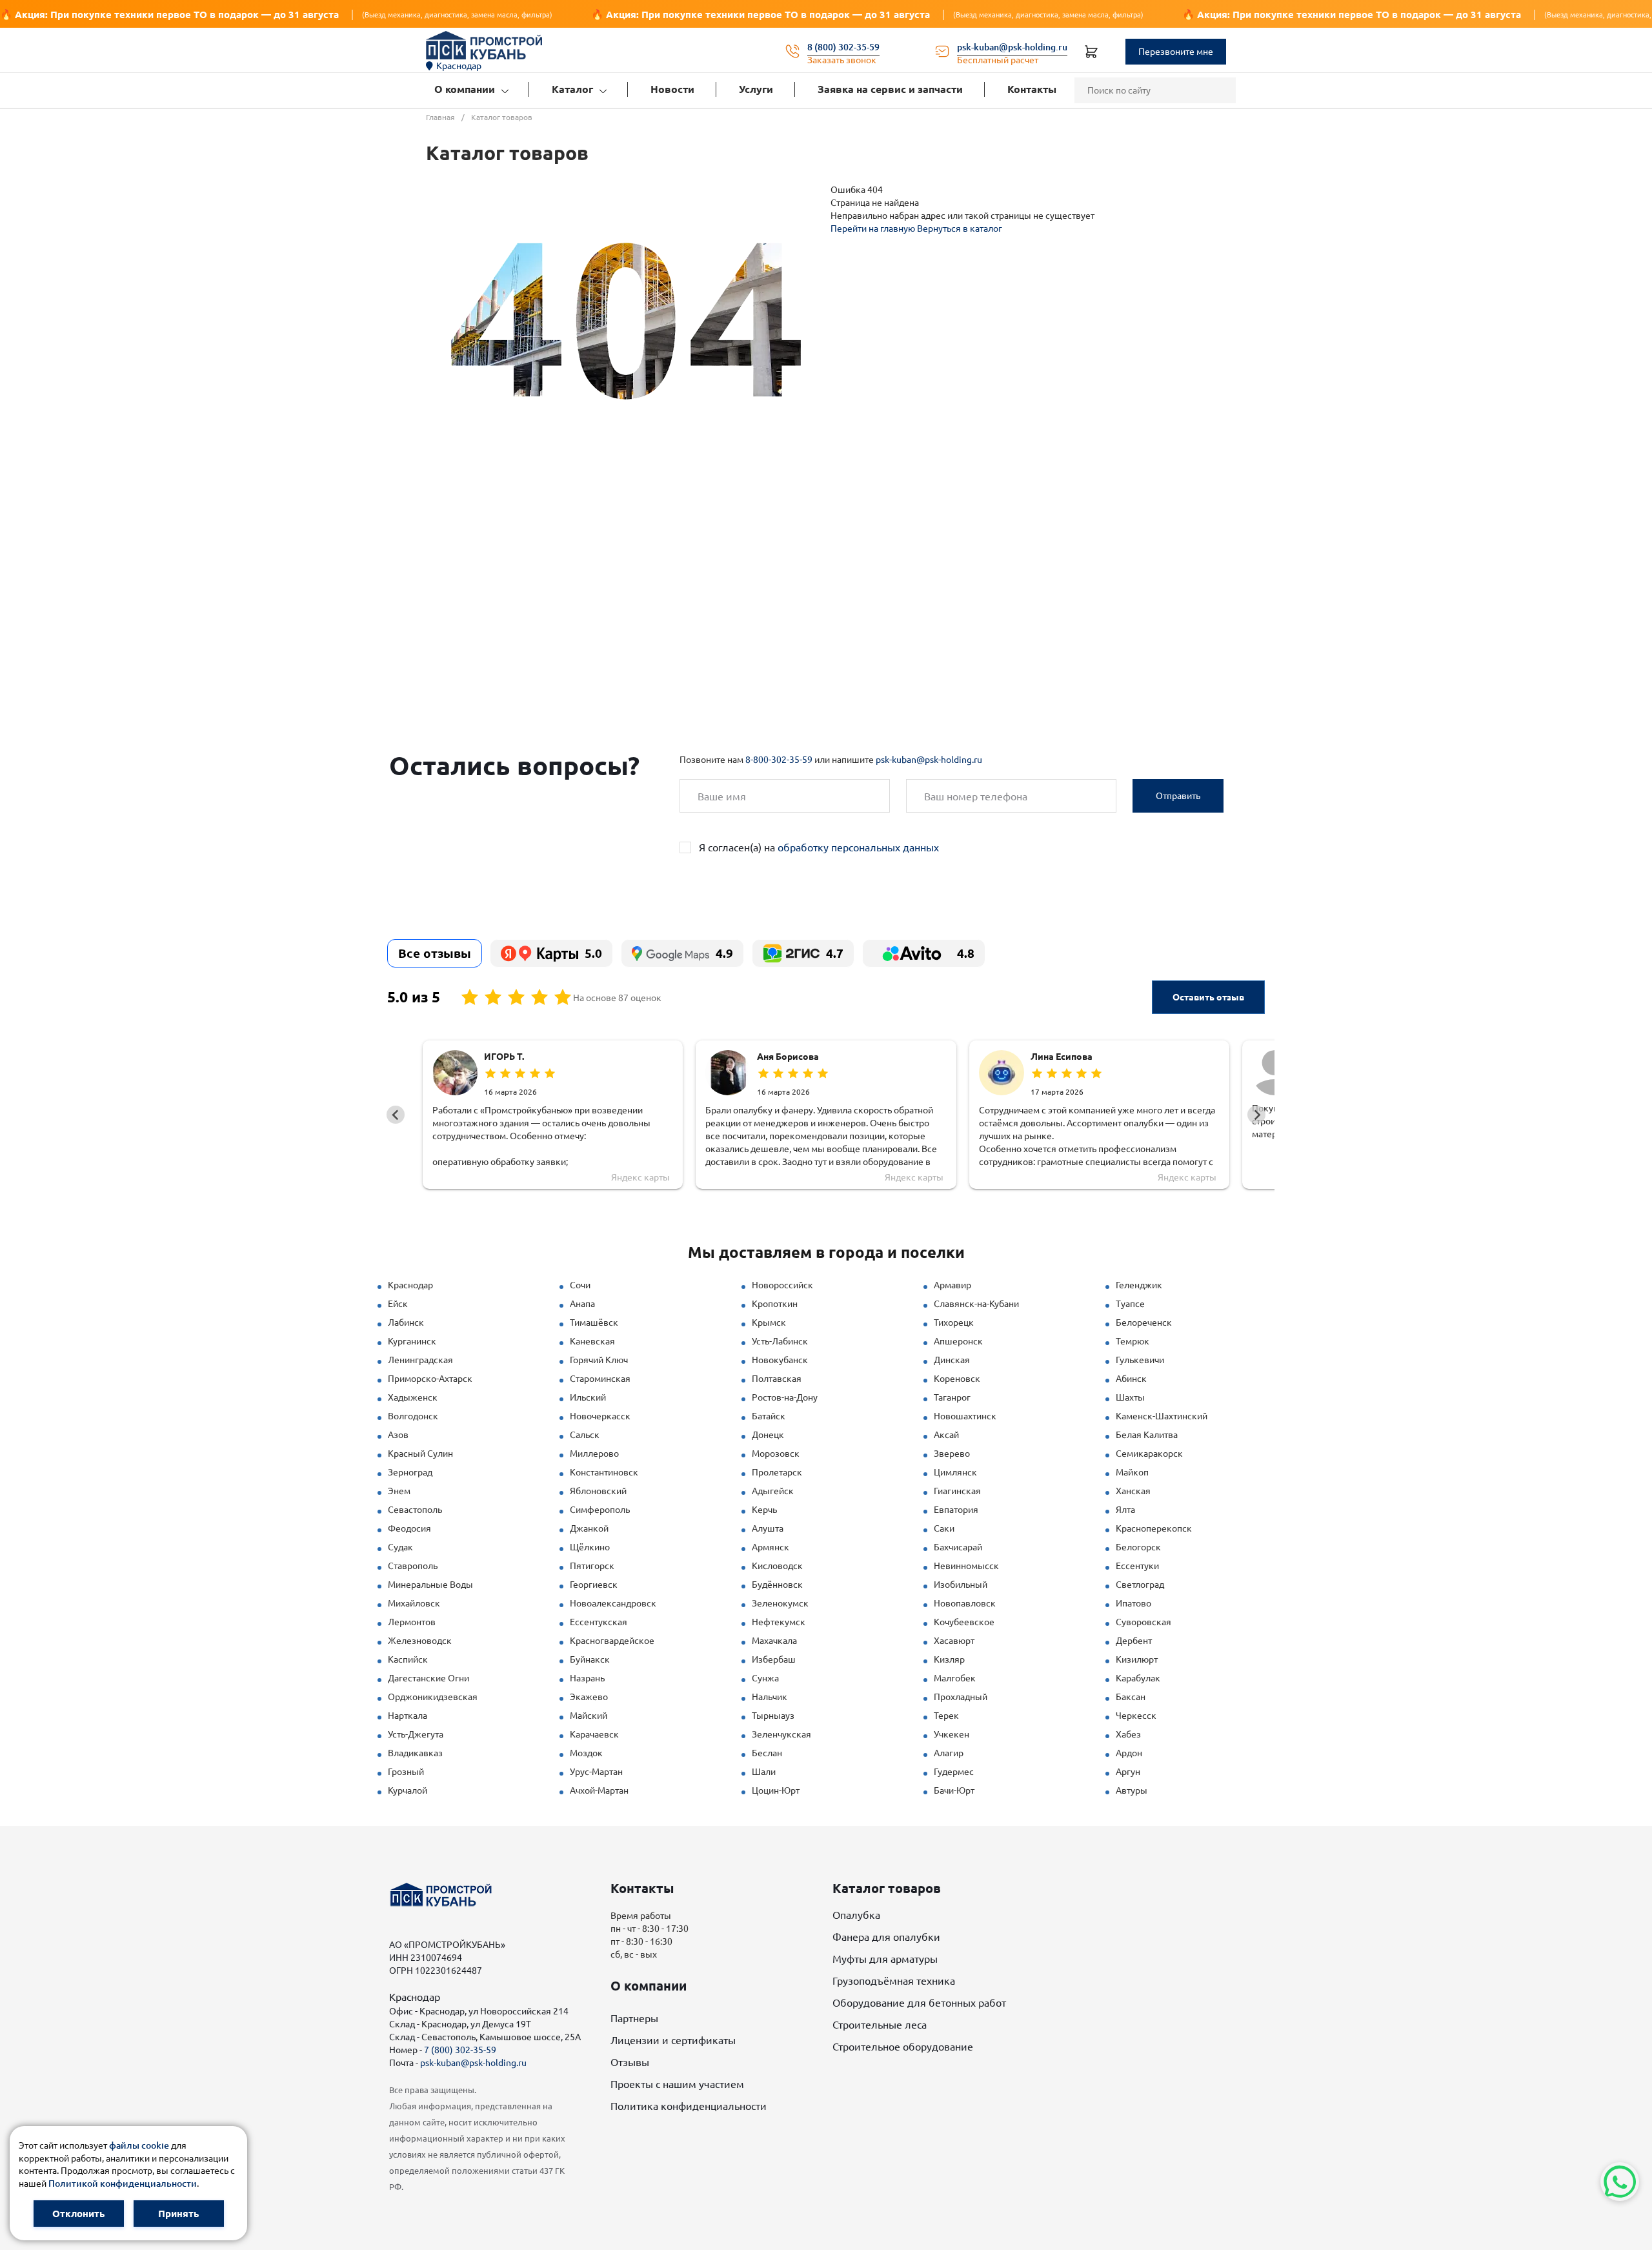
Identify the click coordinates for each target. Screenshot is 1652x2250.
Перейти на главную (874, 228)
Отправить (1178, 796)
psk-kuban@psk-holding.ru (1012, 47)
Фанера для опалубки (886, 1937)
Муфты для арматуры (885, 1959)
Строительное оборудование (903, 2047)
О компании (465, 89)
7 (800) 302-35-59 (460, 2050)
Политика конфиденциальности (689, 2106)
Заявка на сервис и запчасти (890, 89)
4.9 (724, 953)
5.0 (593, 953)
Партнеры (634, 2018)
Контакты (1032, 89)
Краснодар (459, 66)
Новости (672, 89)
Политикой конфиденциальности (123, 2184)
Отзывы (630, 2062)
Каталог (572, 89)
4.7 (835, 953)
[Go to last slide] (396, 1115)
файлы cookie (139, 2145)
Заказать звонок (842, 60)
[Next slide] (1256, 1115)
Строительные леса (880, 2025)
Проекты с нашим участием (677, 2084)
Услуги (756, 89)
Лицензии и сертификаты (673, 2040)
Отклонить (78, 2214)
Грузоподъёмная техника (894, 1981)
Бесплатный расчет (998, 60)
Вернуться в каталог (960, 228)
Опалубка (856, 1915)
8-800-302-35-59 (779, 760)
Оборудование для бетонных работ (919, 2003)
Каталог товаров (887, 1888)
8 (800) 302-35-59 (843, 47)
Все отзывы (435, 953)
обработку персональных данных (858, 847)
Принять (178, 2214)
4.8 (966, 953)
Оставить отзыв (1208, 997)
